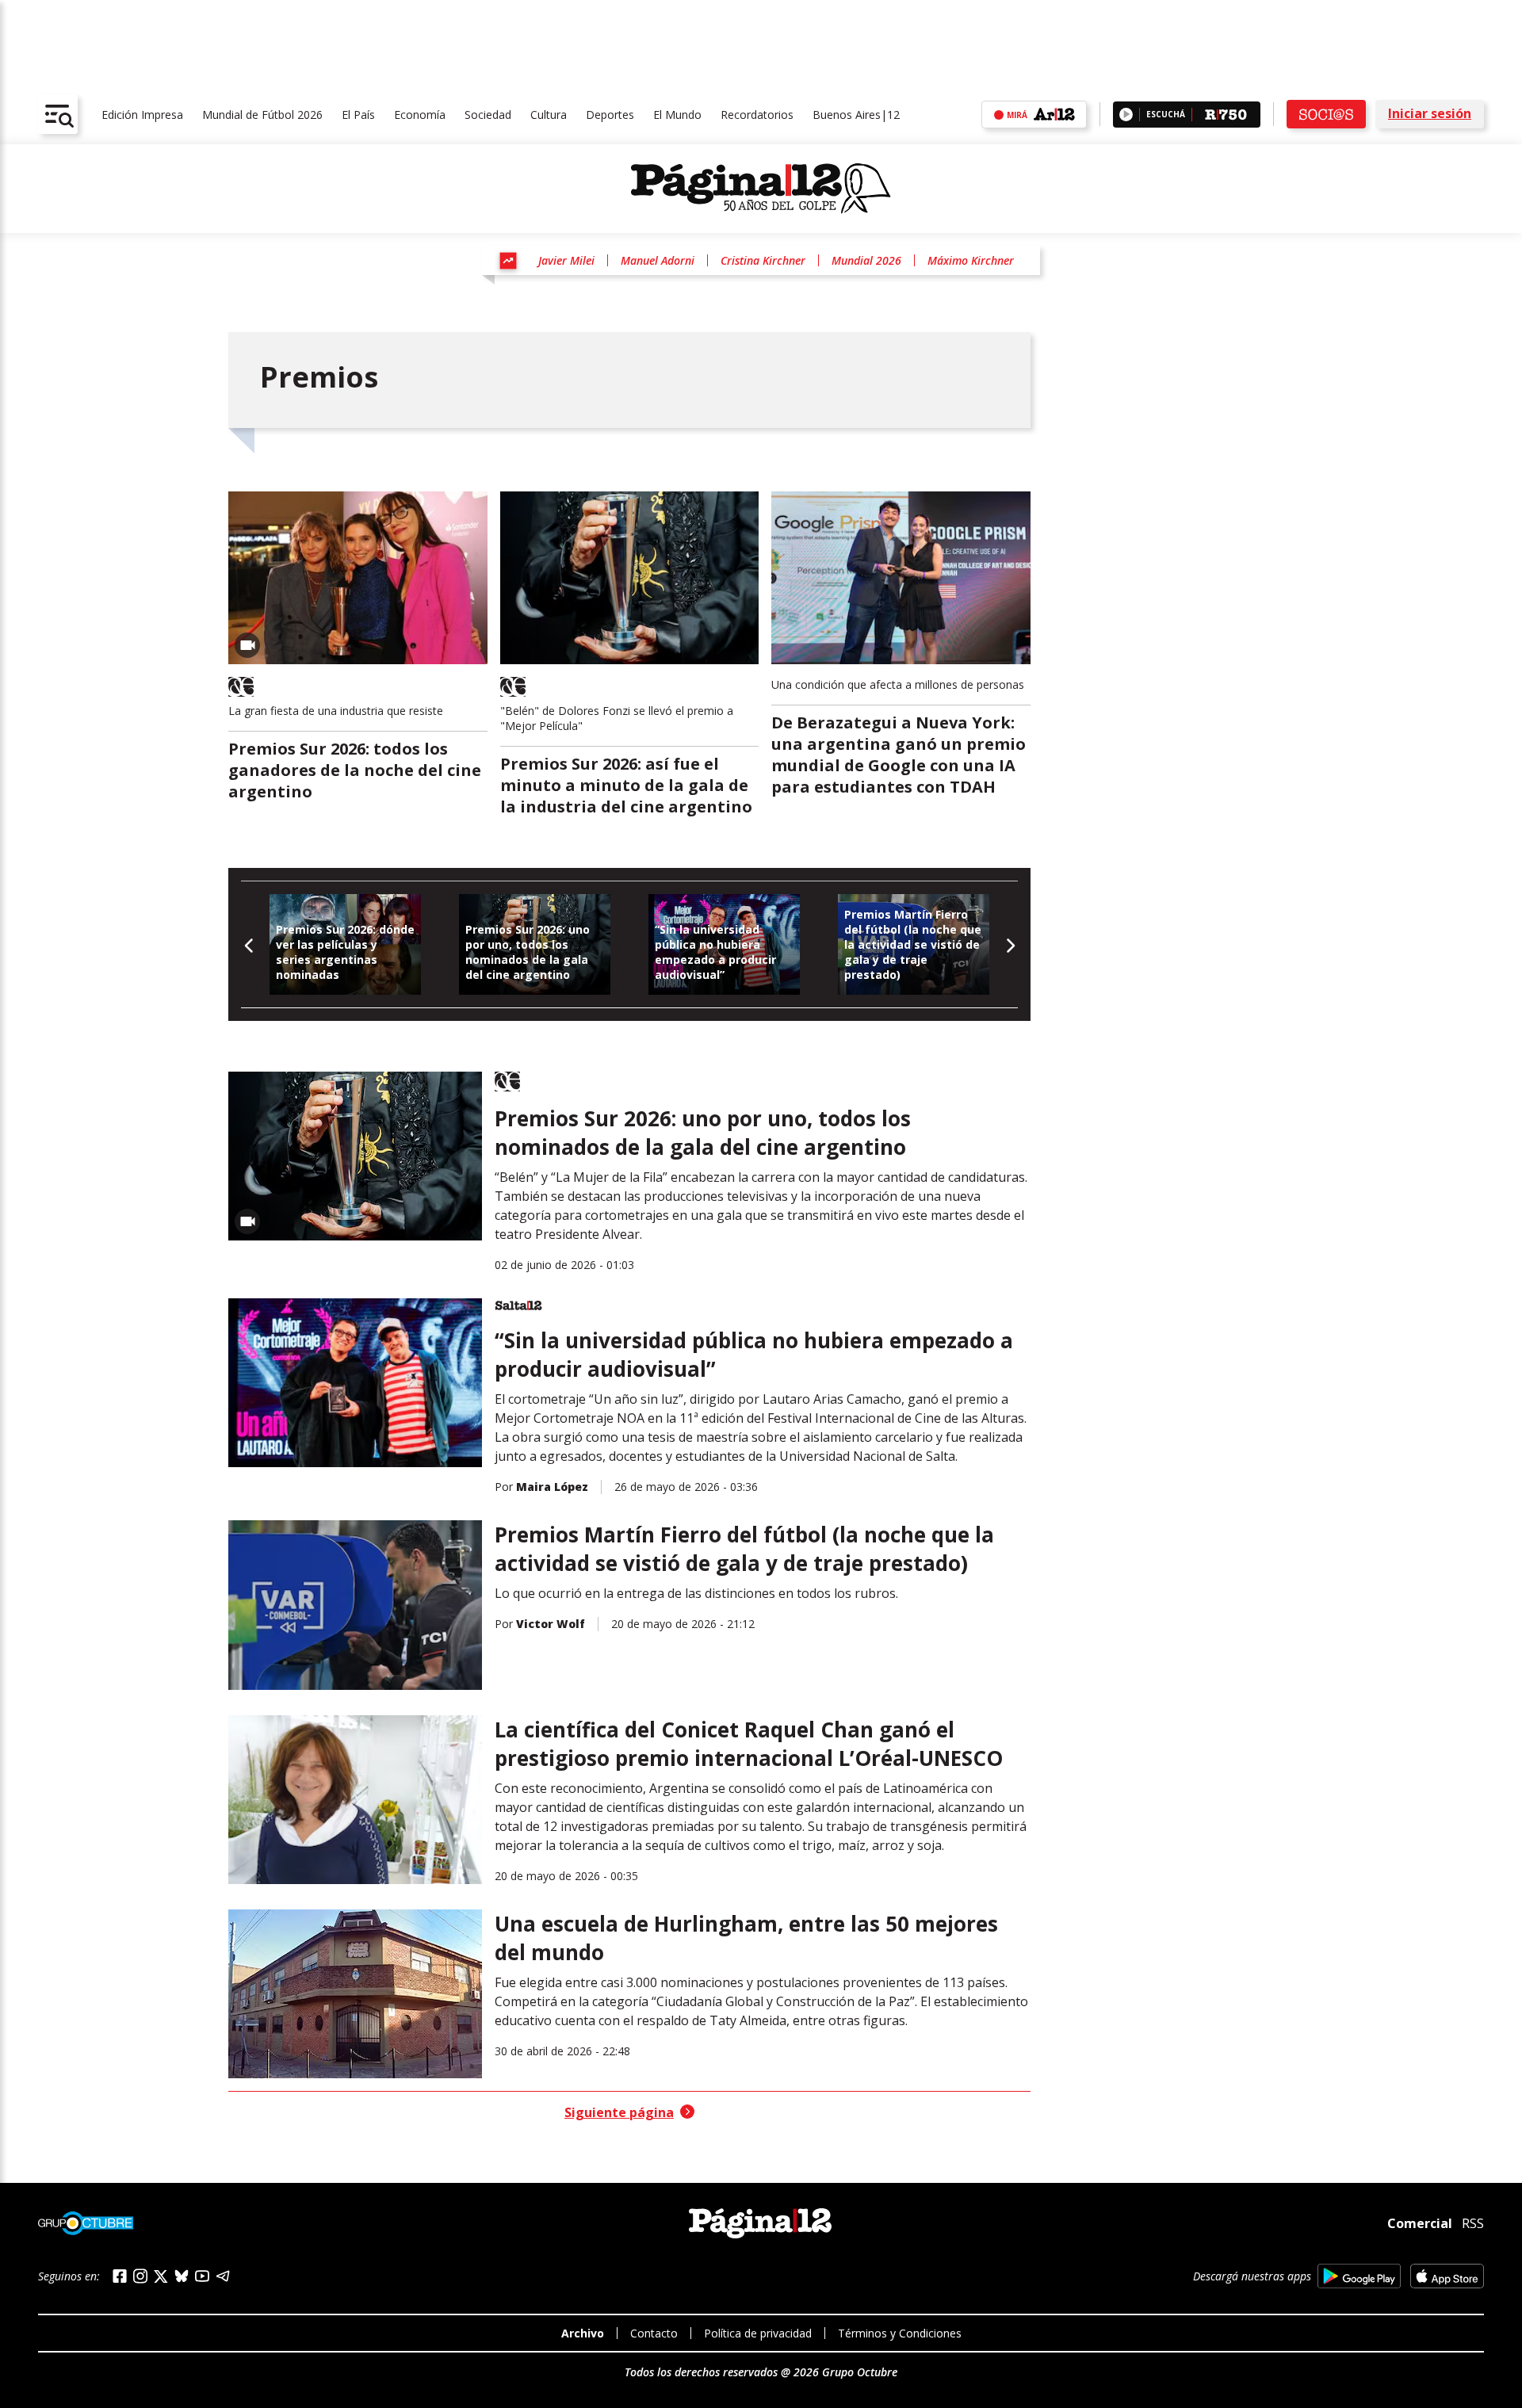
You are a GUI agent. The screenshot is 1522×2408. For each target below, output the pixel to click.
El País (358, 115)
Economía (420, 115)
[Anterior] (249, 944)
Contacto (654, 2333)
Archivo (583, 2333)
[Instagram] (140, 2276)
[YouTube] (202, 2276)
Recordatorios (757, 115)
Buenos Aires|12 (856, 115)
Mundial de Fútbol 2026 (262, 115)
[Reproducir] (1126, 115)
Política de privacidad (758, 2333)
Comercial (1420, 2223)
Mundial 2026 (866, 260)
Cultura (549, 115)
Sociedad (488, 115)
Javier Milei (566, 260)
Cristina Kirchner (763, 260)
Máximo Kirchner (971, 260)
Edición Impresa (142, 115)
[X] (161, 2276)
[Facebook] (120, 2276)
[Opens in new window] (1359, 2276)
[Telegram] (223, 2276)
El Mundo (677, 115)
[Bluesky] (182, 2276)
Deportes (610, 115)
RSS (1473, 2223)
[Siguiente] (1010, 944)
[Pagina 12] (761, 189)
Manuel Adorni (658, 260)
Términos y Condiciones (900, 2333)
